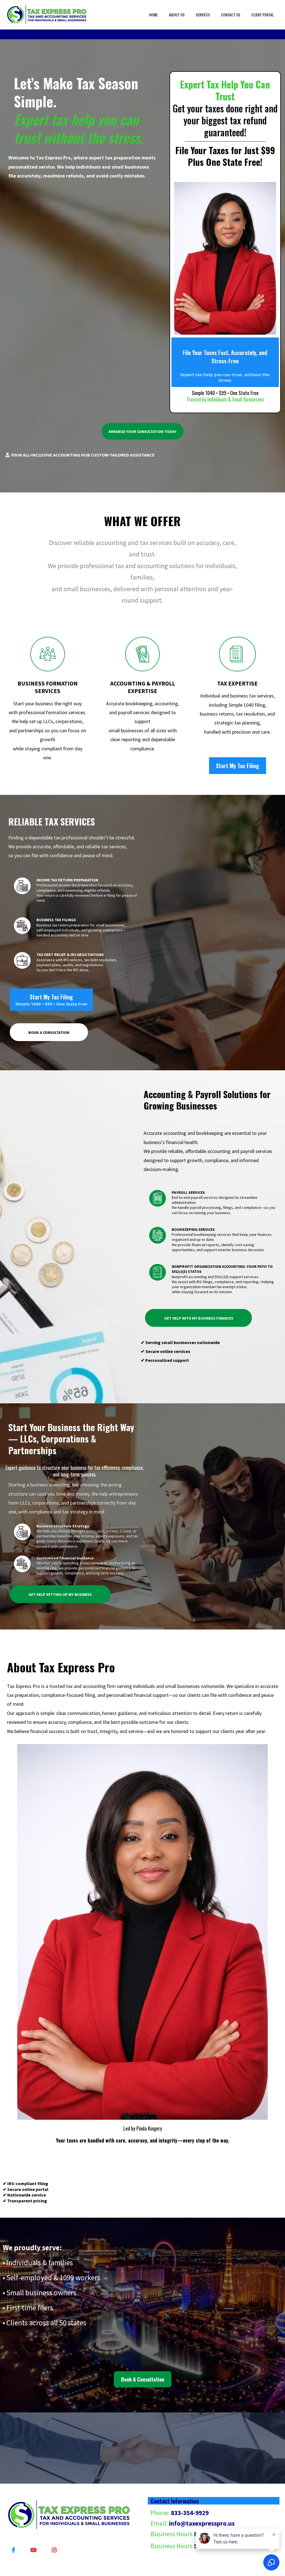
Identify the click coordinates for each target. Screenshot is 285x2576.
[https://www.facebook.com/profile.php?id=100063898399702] (15, 2549)
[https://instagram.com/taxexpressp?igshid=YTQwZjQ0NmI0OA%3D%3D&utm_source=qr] (56, 2549)
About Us (177, 15)
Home (153, 15)
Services (203, 15)
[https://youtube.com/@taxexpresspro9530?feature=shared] (35, 2549)
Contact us (231, 15)
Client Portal (263, 15)
